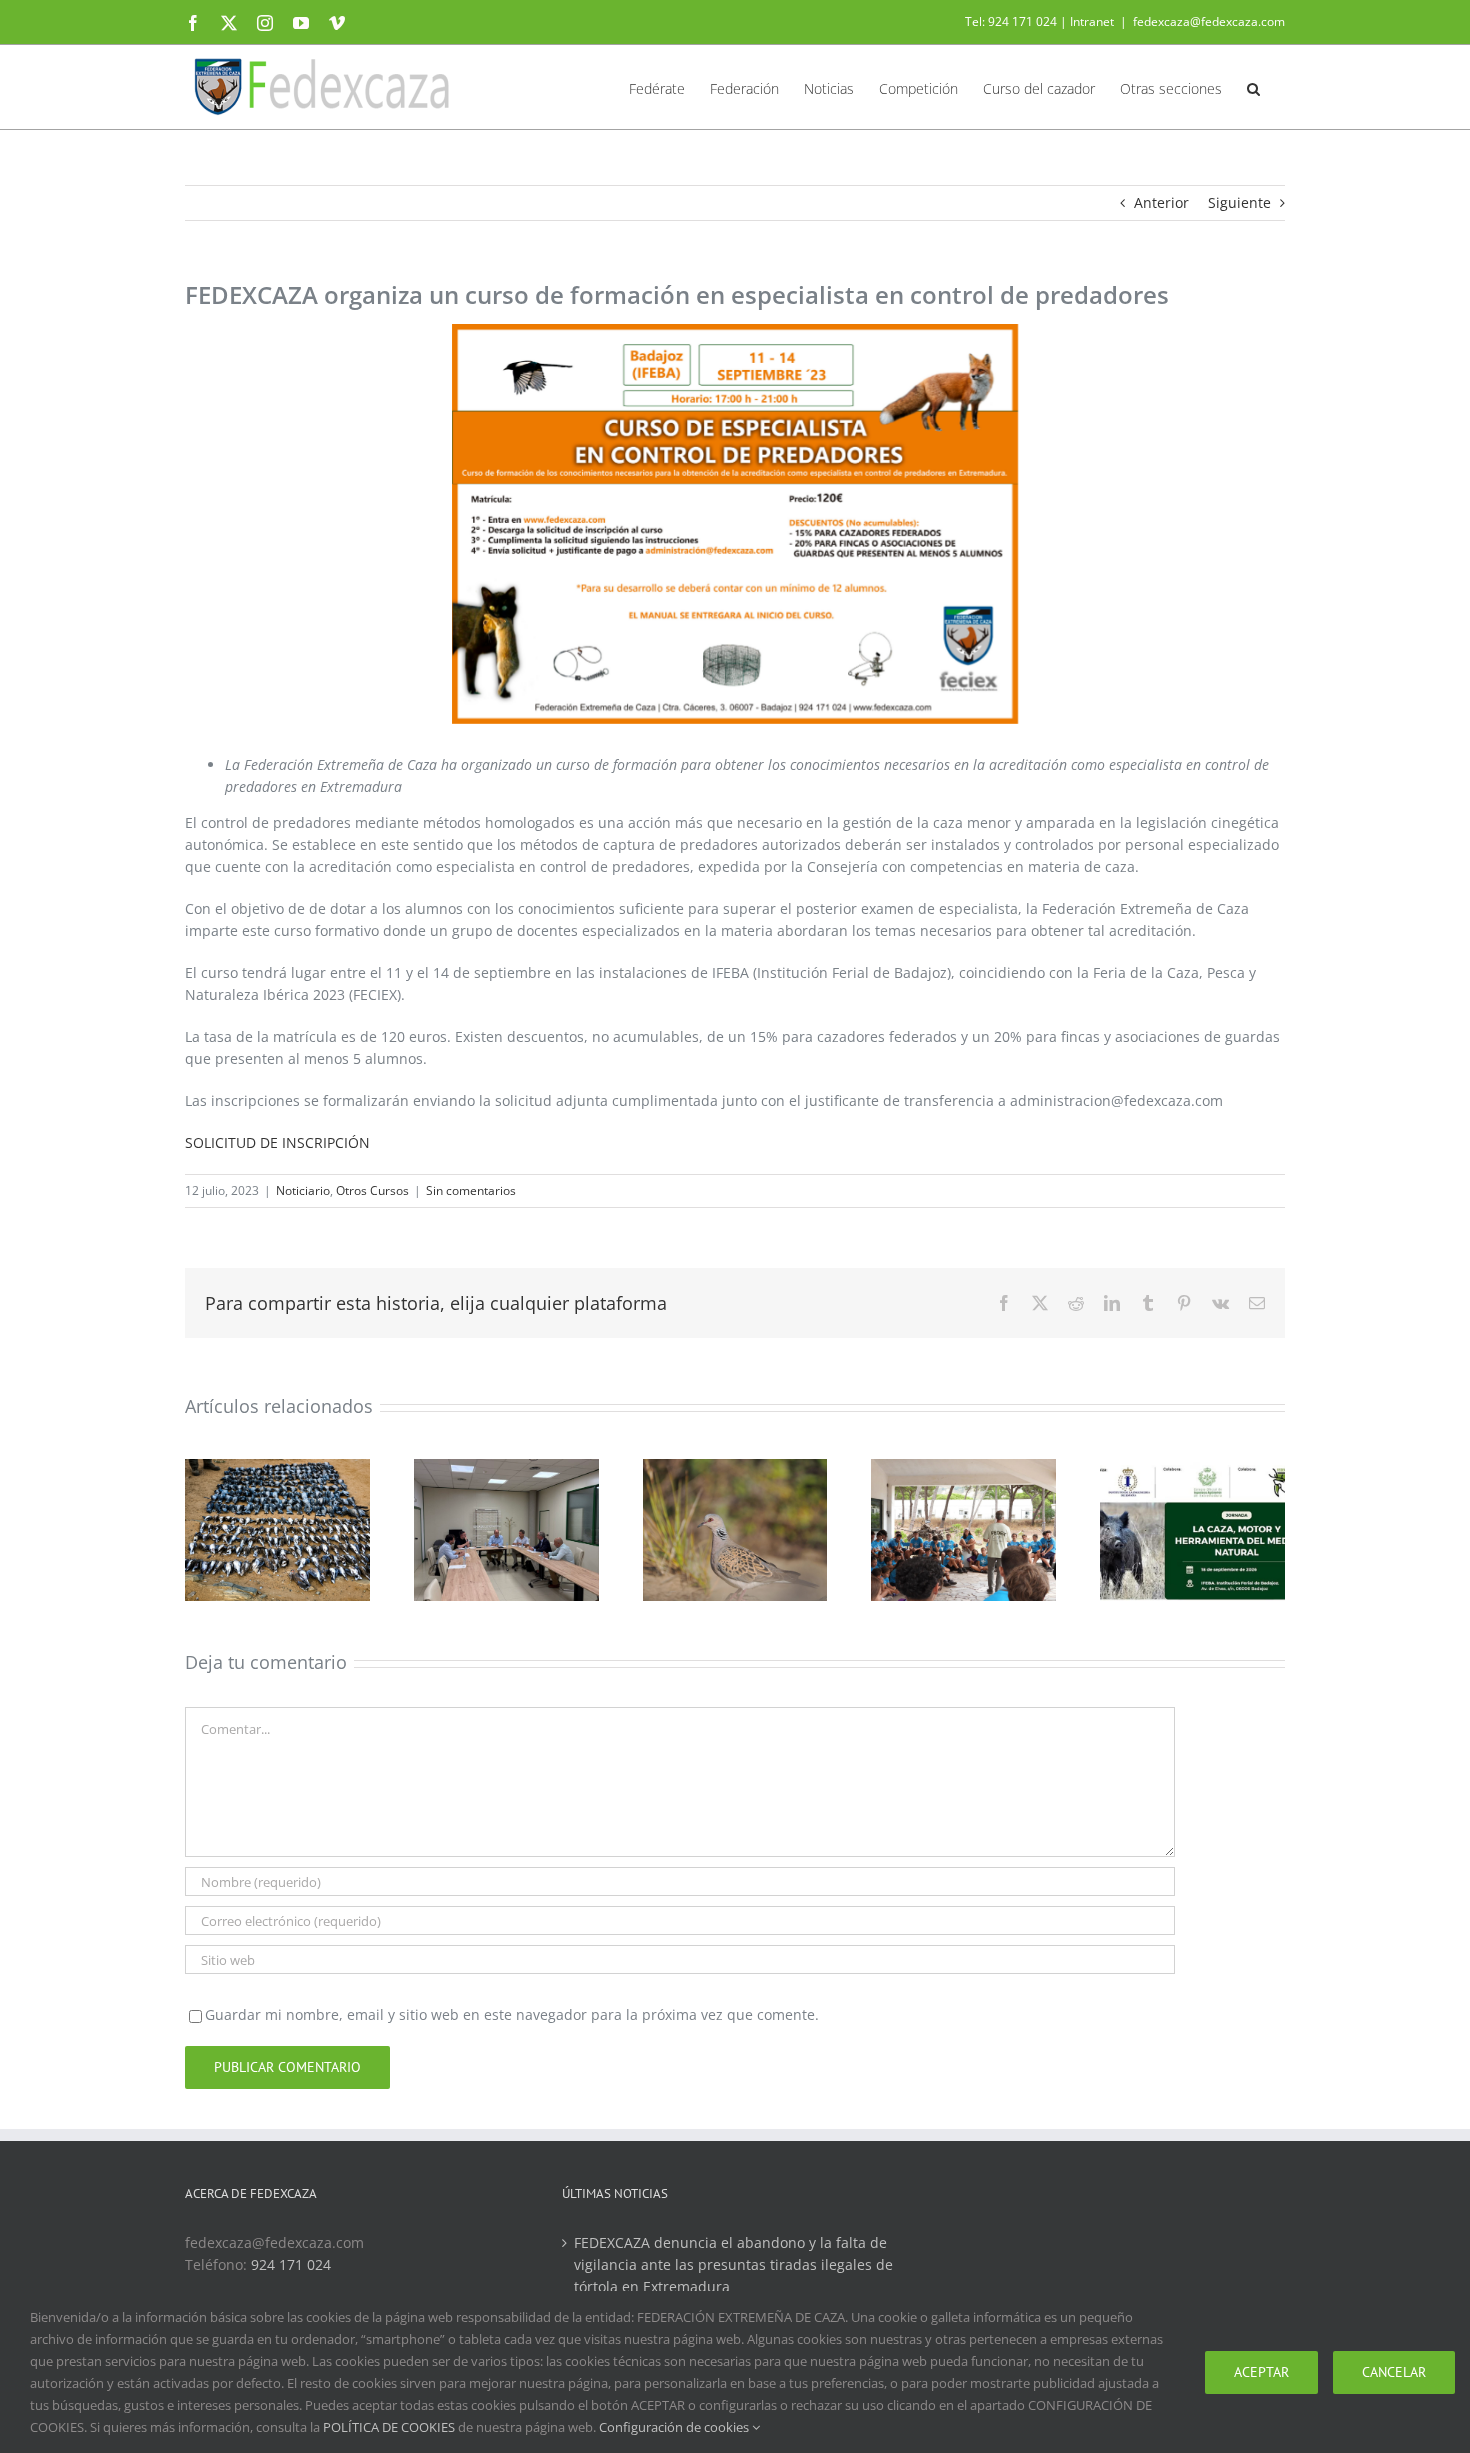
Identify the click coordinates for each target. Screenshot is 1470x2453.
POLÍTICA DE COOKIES (389, 2427)
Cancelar (1394, 2372)
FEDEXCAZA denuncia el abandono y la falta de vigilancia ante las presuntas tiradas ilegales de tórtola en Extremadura (733, 2264)
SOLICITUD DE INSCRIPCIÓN (277, 1142)
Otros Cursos (372, 1190)
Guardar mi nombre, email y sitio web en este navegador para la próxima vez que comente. (512, 2014)
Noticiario (303, 1190)
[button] (1253, 87)
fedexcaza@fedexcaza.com (1209, 21)
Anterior (1161, 202)
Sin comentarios (471, 1190)
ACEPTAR (1261, 2372)
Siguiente (1239, 202)
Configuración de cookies (675, 2427)
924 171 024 (291, 2264)
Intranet (1092, 21)
